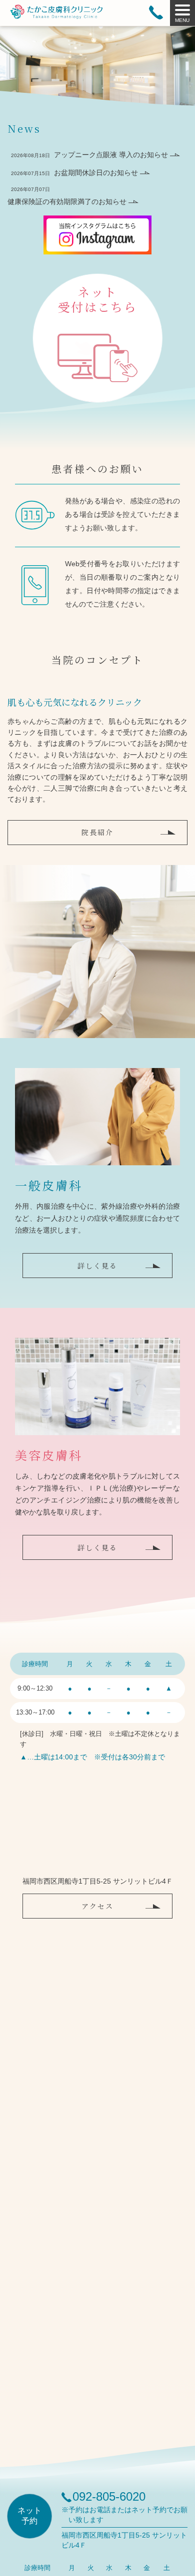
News (24, 128)
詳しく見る (97, 1266)
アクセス (97, 1906)
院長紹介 (97, 832)
